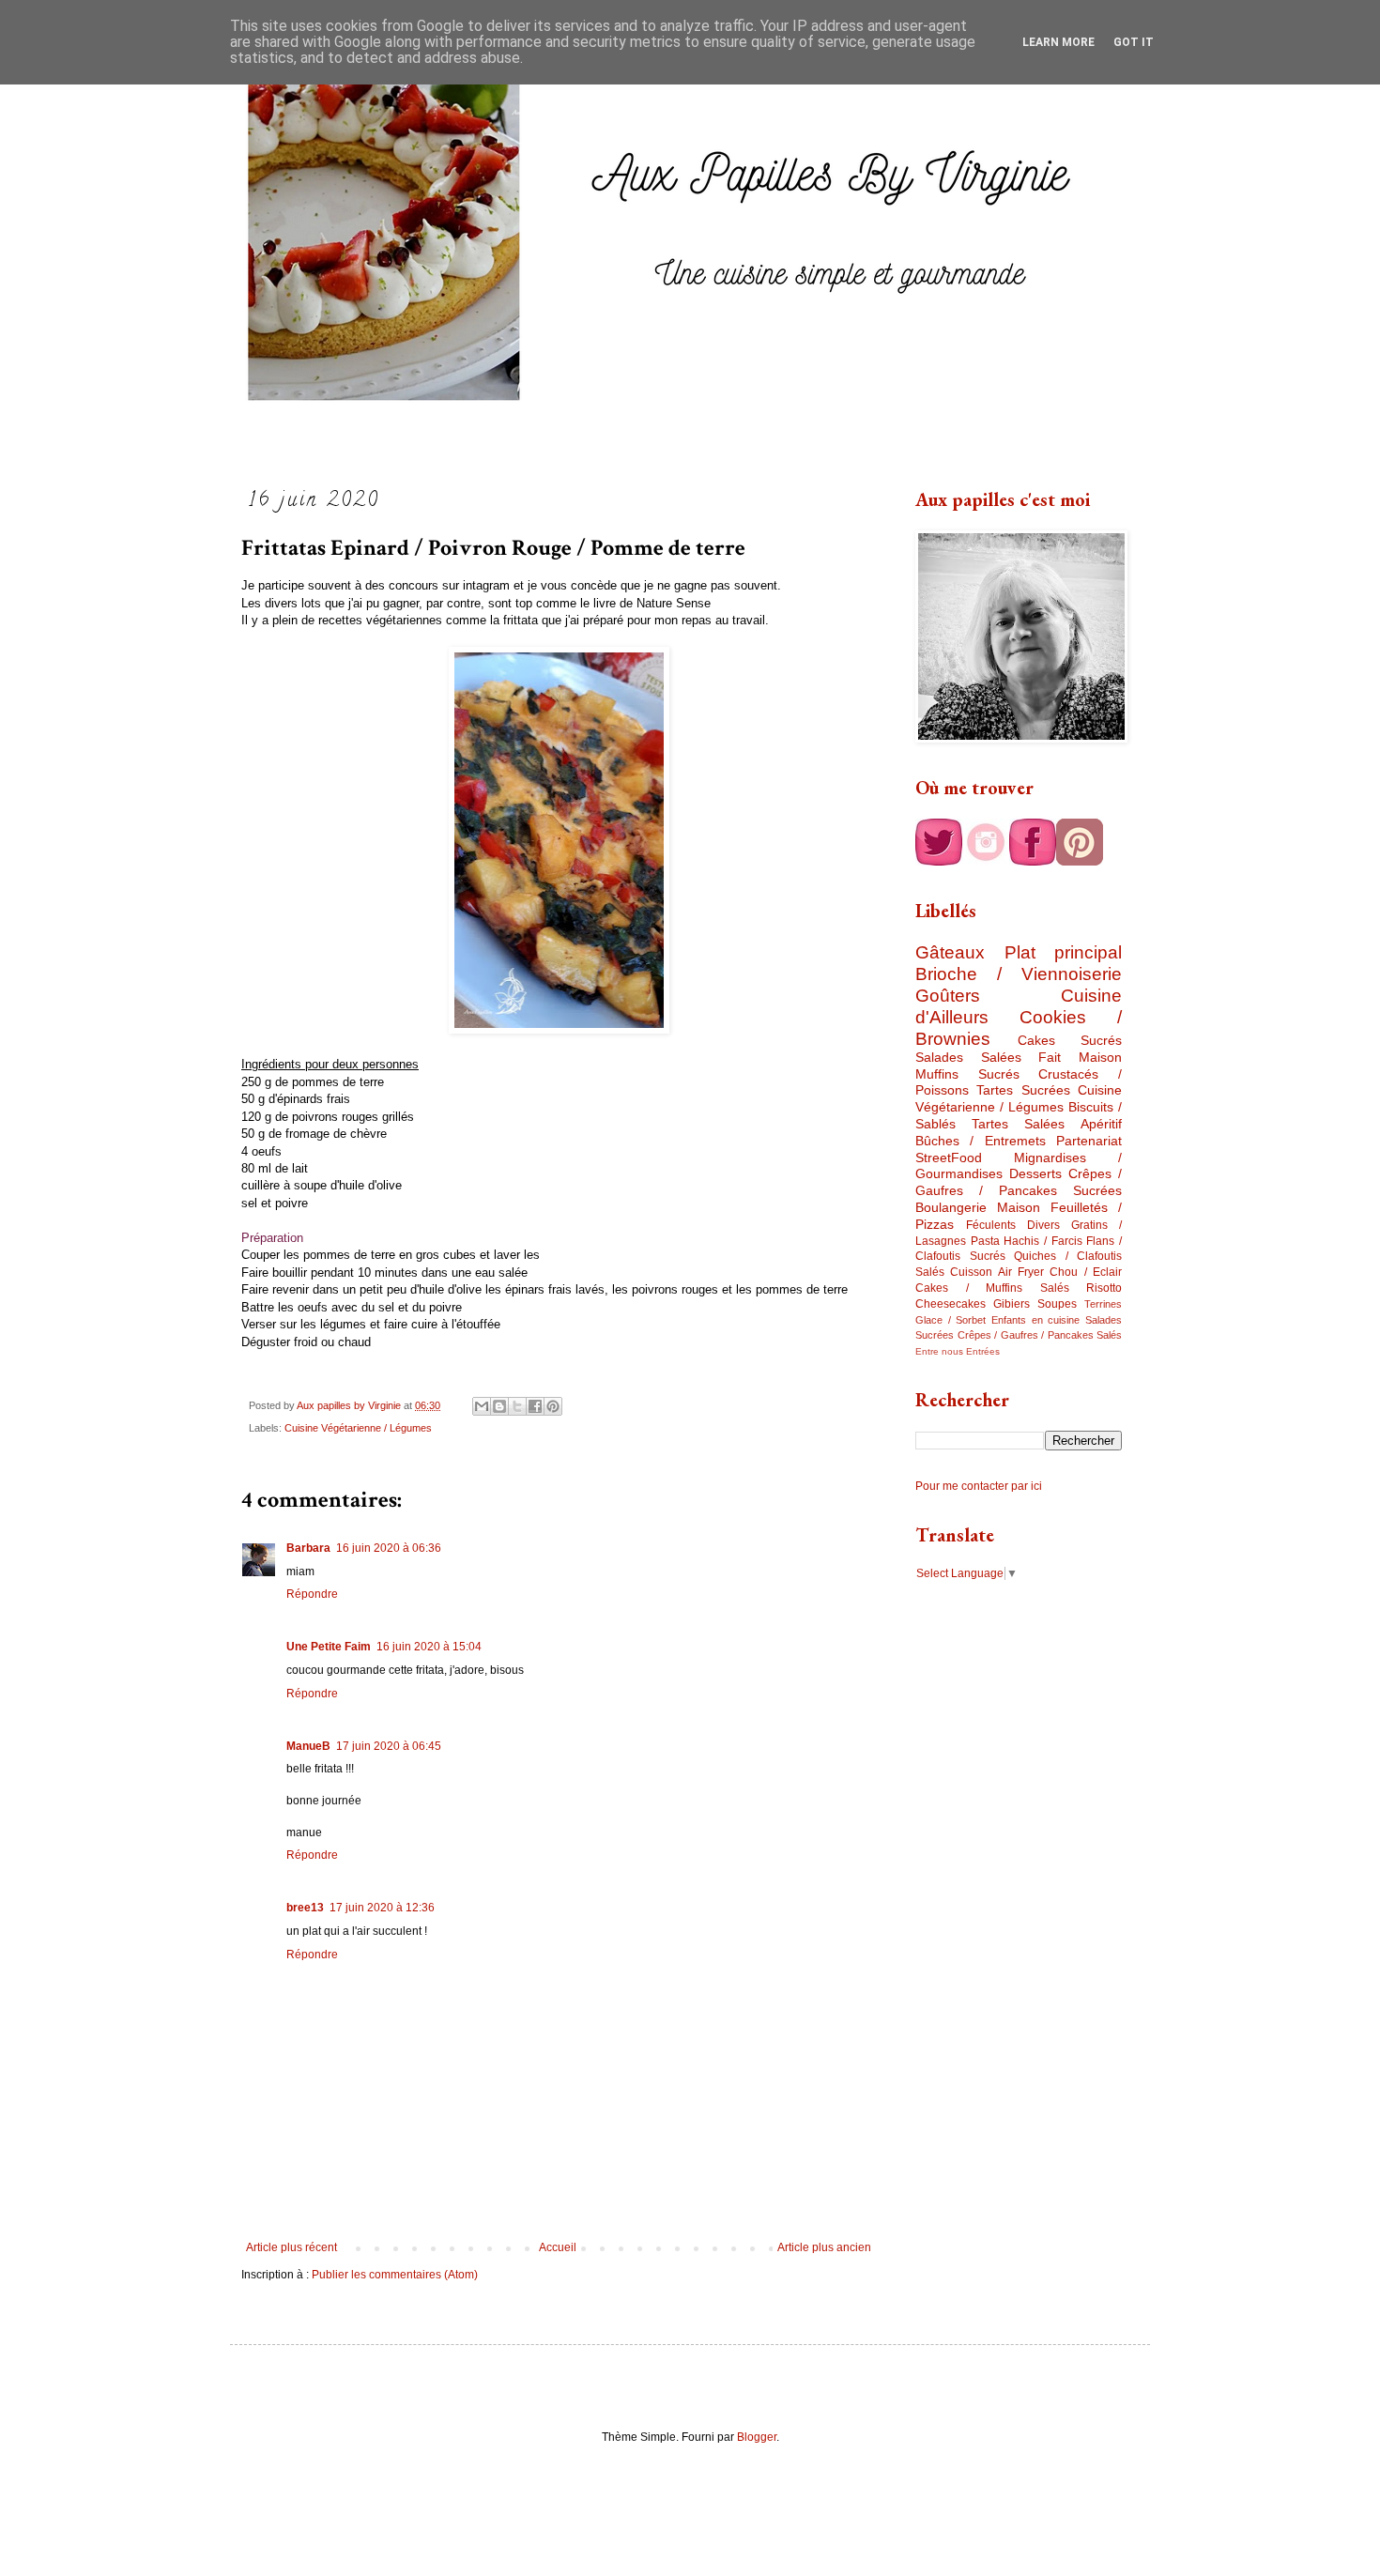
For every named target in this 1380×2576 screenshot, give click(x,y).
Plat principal (1064, 952)
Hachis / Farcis (1043, 1241)
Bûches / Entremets (981, 1141)
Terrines (1103, 1304)
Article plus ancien (824, 2247)
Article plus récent (291, 2247)
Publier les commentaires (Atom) (395, 2275)
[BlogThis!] (499, 1406)
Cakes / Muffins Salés (992, 1288)
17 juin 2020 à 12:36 (382, 1908)
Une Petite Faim (329, 1647)
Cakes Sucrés (1070, 1040)
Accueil (558, 2247)
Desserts (1035, 1173)
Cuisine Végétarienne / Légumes (358, 1428)
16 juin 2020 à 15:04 (429, 1647)
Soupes (1057, 1304)
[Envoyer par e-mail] (482, 1406)
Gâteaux (950, 952)
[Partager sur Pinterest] (553, 1406)
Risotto (1104, 1288)
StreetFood (949, 1158)
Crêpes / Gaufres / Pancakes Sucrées (1019, 1182)
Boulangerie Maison (978, 1207)
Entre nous (939, 1351)
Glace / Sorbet (951, 1320)
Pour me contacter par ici (979, 1486)
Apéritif (1101, 1124)
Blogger (757, 2437)
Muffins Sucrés (967, 1074)
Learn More (1058, 42)
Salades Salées (968, 1057)
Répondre (312, 1594)
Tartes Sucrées (1023, 1090)
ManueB (308, 1746)
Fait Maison (1080, 1057)
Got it (1134, 42)
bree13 (305, 1908)
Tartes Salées (1018, 1124)
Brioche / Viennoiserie (1019, 974)
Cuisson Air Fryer (997, 1272)
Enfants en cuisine (1035, 1320)
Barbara (308, 1548)
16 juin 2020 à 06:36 (389, 1548)
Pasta (985, 1241)
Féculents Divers (1013, 1225)
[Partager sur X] (517, 1406)
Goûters (948, 996)
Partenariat (1089, 1141)
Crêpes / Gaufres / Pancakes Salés (1040, 1335)
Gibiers (1012, 1304)
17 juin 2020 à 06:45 (389, 1746)
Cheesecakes (951, 1304)
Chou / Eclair (1086, 1272)
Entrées (983, 1351)
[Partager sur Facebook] (535, 1406)
